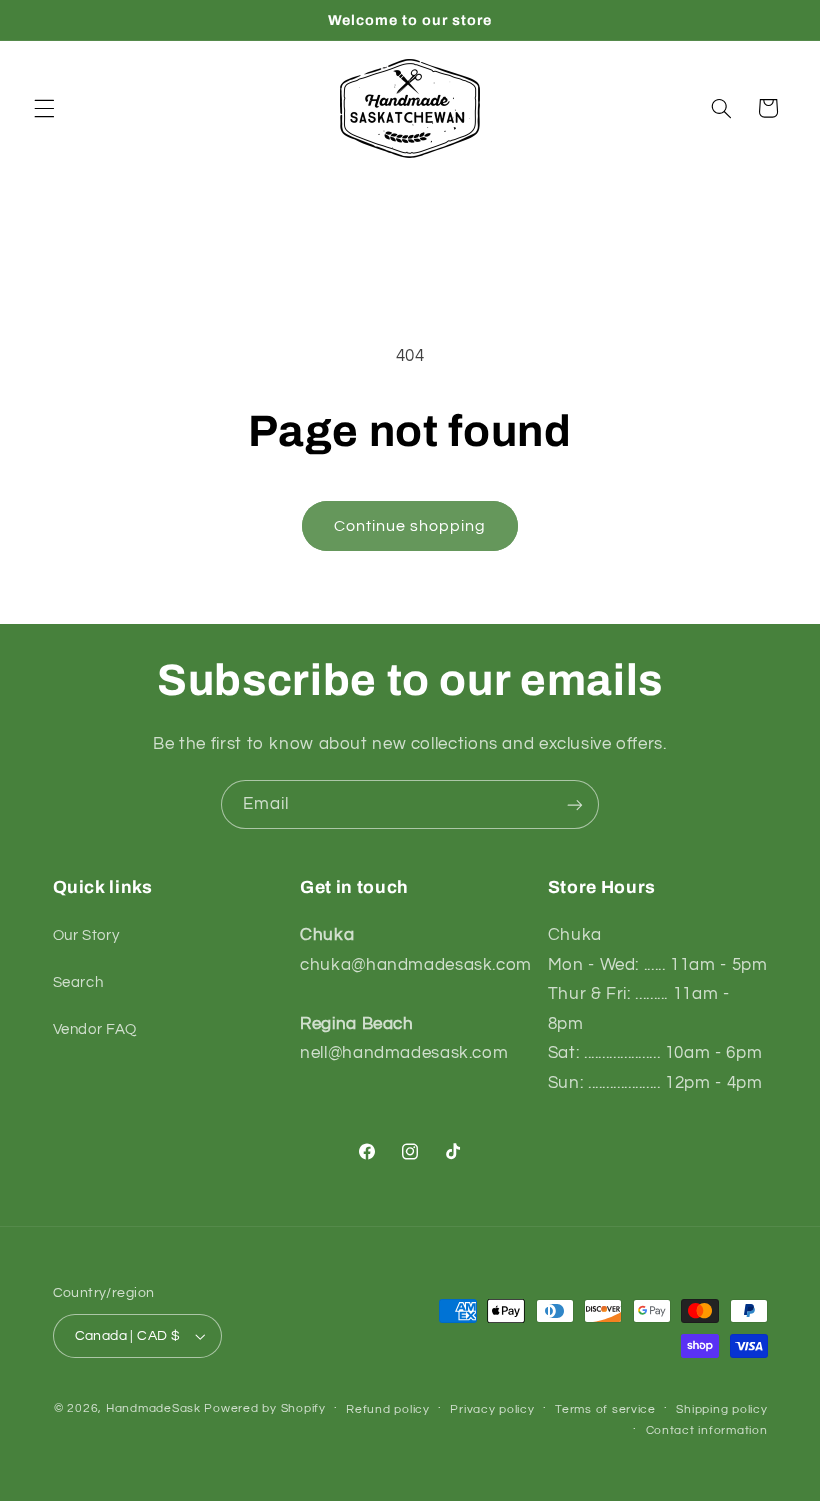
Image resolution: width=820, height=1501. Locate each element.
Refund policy (388, 1409)
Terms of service (605, 1409)
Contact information (707, 1430)
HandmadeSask (153, 1408)
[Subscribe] (575, 804)
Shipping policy (721, 1409)
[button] (44, 108)
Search (78, 982)
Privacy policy (492, 1409)
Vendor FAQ (95, 1029)
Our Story (86, 935)
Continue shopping (410, 526)
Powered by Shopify (264, 1408)
